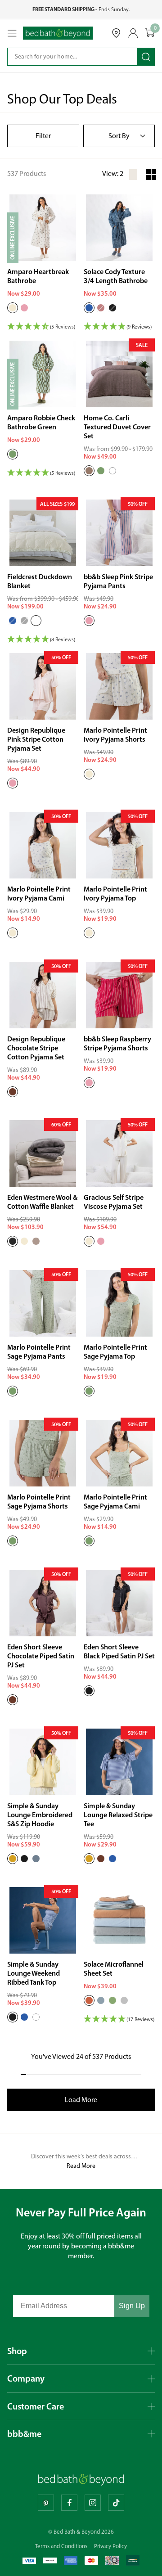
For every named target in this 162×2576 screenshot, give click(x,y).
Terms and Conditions (61, 2546)
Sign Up (132, 2306)
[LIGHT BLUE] (13, 621)
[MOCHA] (89, 471)
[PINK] (89, 621)
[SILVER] (124, 2000)
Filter (43, 136)
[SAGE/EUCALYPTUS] (112, 2000)
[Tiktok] (116, 2503)
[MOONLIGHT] (36, 1241)
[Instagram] (93, 2503)
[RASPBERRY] (89, 1083)
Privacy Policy (110, 2546)
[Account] (133, 33)
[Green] (13, 454)
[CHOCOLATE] (13, 1092)
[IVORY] (13, 308)
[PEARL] (36, 621)
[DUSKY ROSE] (101, 308)
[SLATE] (36, 1859)
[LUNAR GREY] (24, 621)
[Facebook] (69, 2503)
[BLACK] (89, 1691)
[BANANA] (13, 1859)
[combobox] (66, 57)
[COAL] (13, 1241)
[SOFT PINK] (24, 308)
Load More (81, 2100)
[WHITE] (112, 471)
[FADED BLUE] (112, 1859)
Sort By (119, 136)
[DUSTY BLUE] (101, 2000)
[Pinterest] (46, 2503)
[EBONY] (112, 308)
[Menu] (12, 33)
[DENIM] (89, 308)
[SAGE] (101, 471)
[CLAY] (89, 2000)
